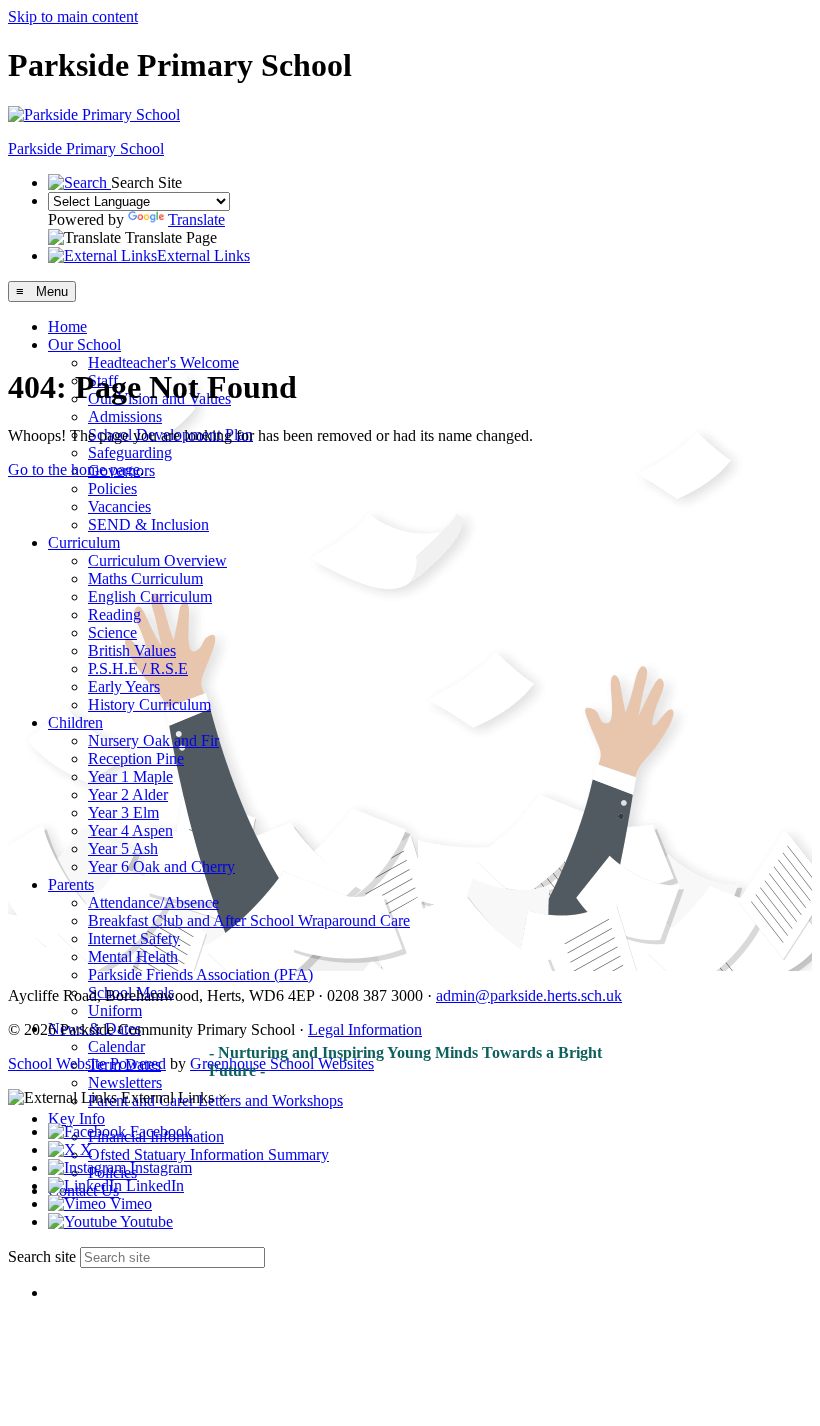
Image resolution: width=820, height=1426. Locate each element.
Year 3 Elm (123, 812)
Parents (71, 884)
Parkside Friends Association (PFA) (200, 974)
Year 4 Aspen (130, 830)
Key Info (76, 1118)
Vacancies (119, 506)
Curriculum (84, 542)
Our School (84, 344)
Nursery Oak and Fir (153, 740)
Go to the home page (74, 469)
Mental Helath (133, 956)
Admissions (125, 416)
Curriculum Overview (157, 560)
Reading (114, 614)
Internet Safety (134, 938)
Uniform (115, 1010)
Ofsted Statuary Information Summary (208, 1154)
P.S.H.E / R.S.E (138, 668)
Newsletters (125, 1082)
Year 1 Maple (130, 776)
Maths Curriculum (145, 578)
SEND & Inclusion (148, 524)
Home (67, 326)
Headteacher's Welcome (163, 362)
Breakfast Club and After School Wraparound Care (249, 920)
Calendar (116, 1046)
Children (75, 722)
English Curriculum (150, 596)
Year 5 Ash (123, 848)
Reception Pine (136, 758)
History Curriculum (149, 704)
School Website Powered (87, 1063)
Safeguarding (130, 452)
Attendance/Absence (153, 902)
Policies (112, 488)
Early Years (124, 686)
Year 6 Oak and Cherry (161, 866)
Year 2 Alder (128, 794)
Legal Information (365, 1029)
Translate (196, 219)
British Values (132, 650)
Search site (42, 1256)
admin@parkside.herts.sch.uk (529, 995)
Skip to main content (73, 16)
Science (112, 632)
